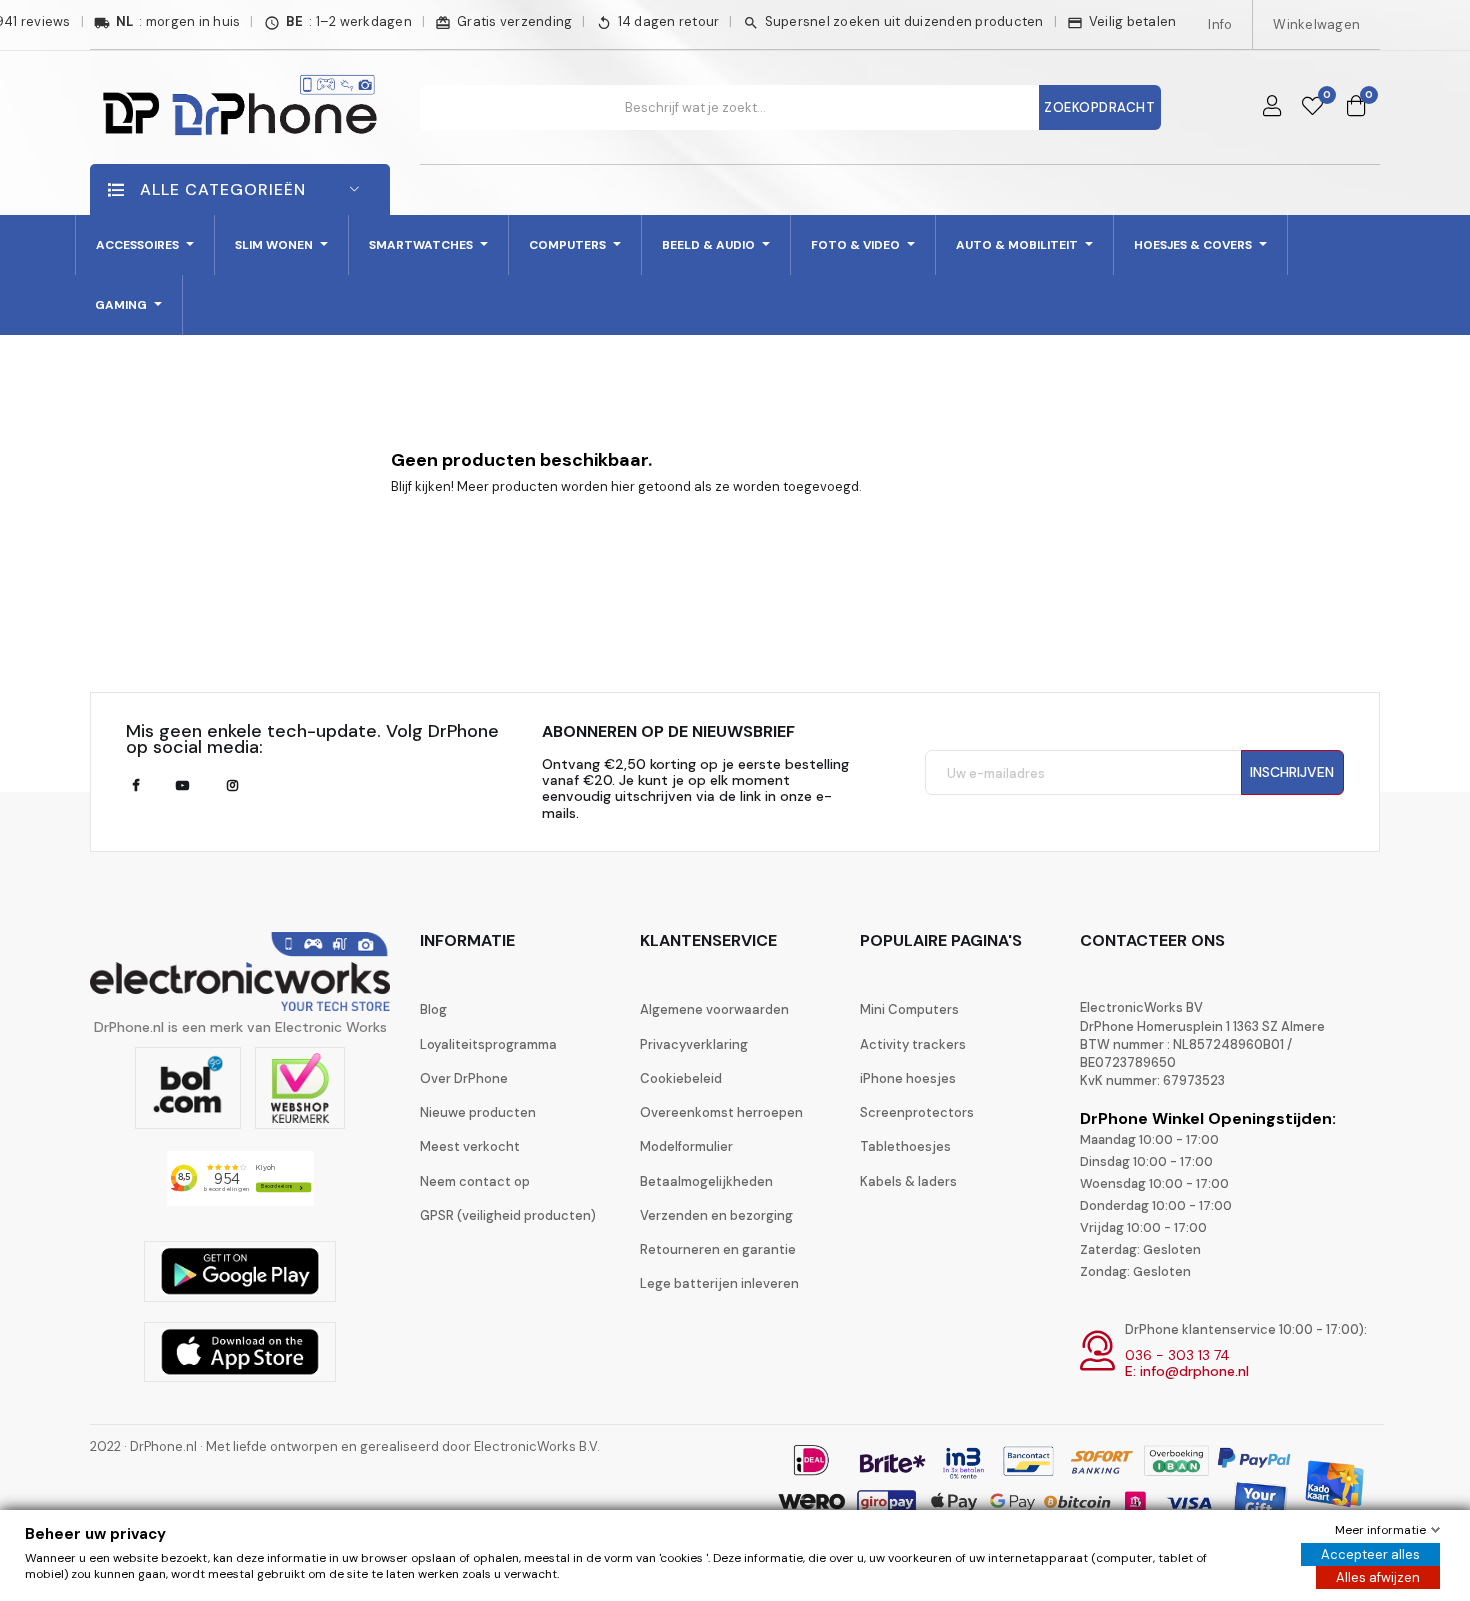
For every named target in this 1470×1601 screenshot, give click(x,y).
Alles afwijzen (1378, 1577)
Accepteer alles (1370, 1554)
